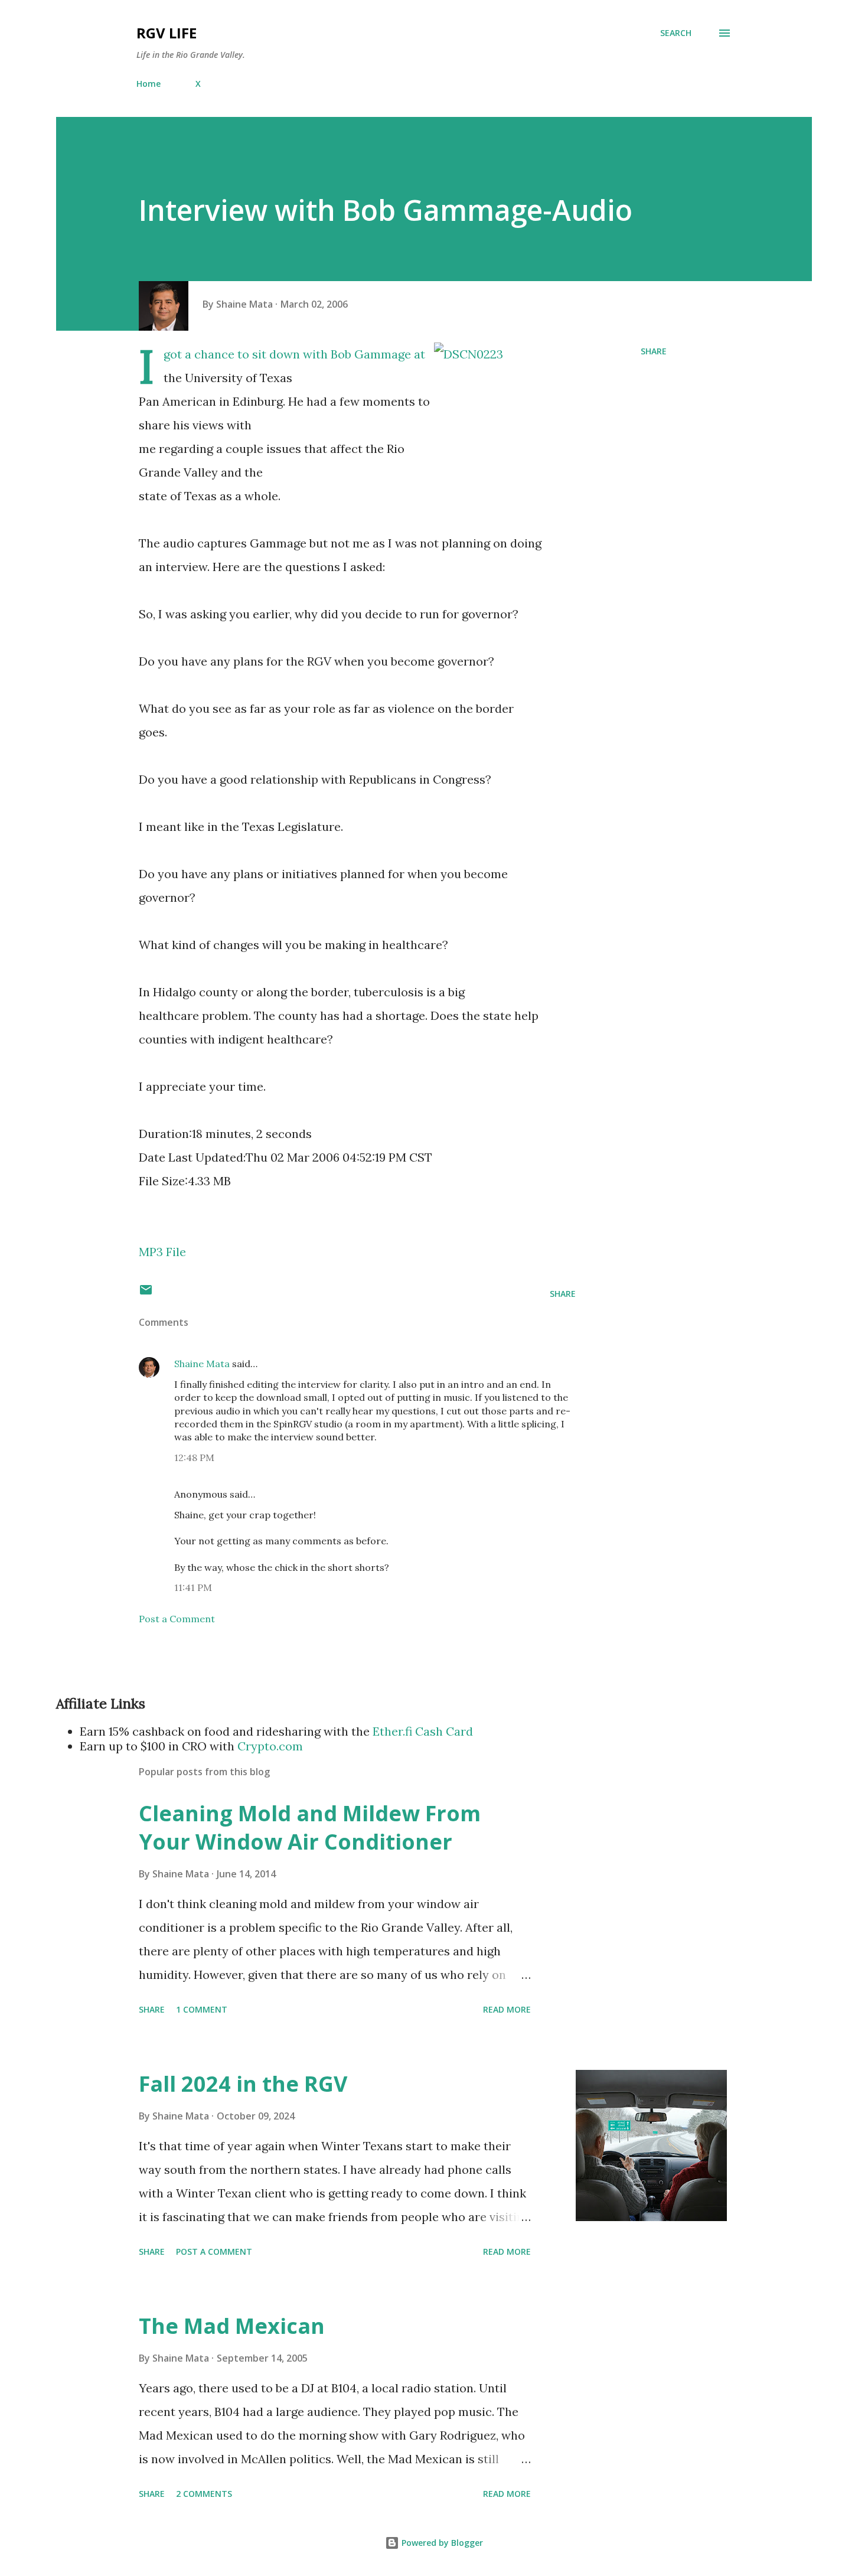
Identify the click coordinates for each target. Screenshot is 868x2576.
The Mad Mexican (232, 2326)
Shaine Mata (202, 1364)
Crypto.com (270, 1746)
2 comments (204, 2494)
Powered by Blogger (441, 2543)
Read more (507, 2009)
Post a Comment (177, 1619)
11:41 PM (193, 1587)
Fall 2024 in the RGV (243, 2084)
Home (149, 84)
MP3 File (162, 1252)
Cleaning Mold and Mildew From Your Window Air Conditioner (310, 1827)
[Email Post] (146, 1294)
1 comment (202, 2009)
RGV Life (167, 33)
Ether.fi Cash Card (423, 1731)
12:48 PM (194, 1457)
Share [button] (654, 351)
